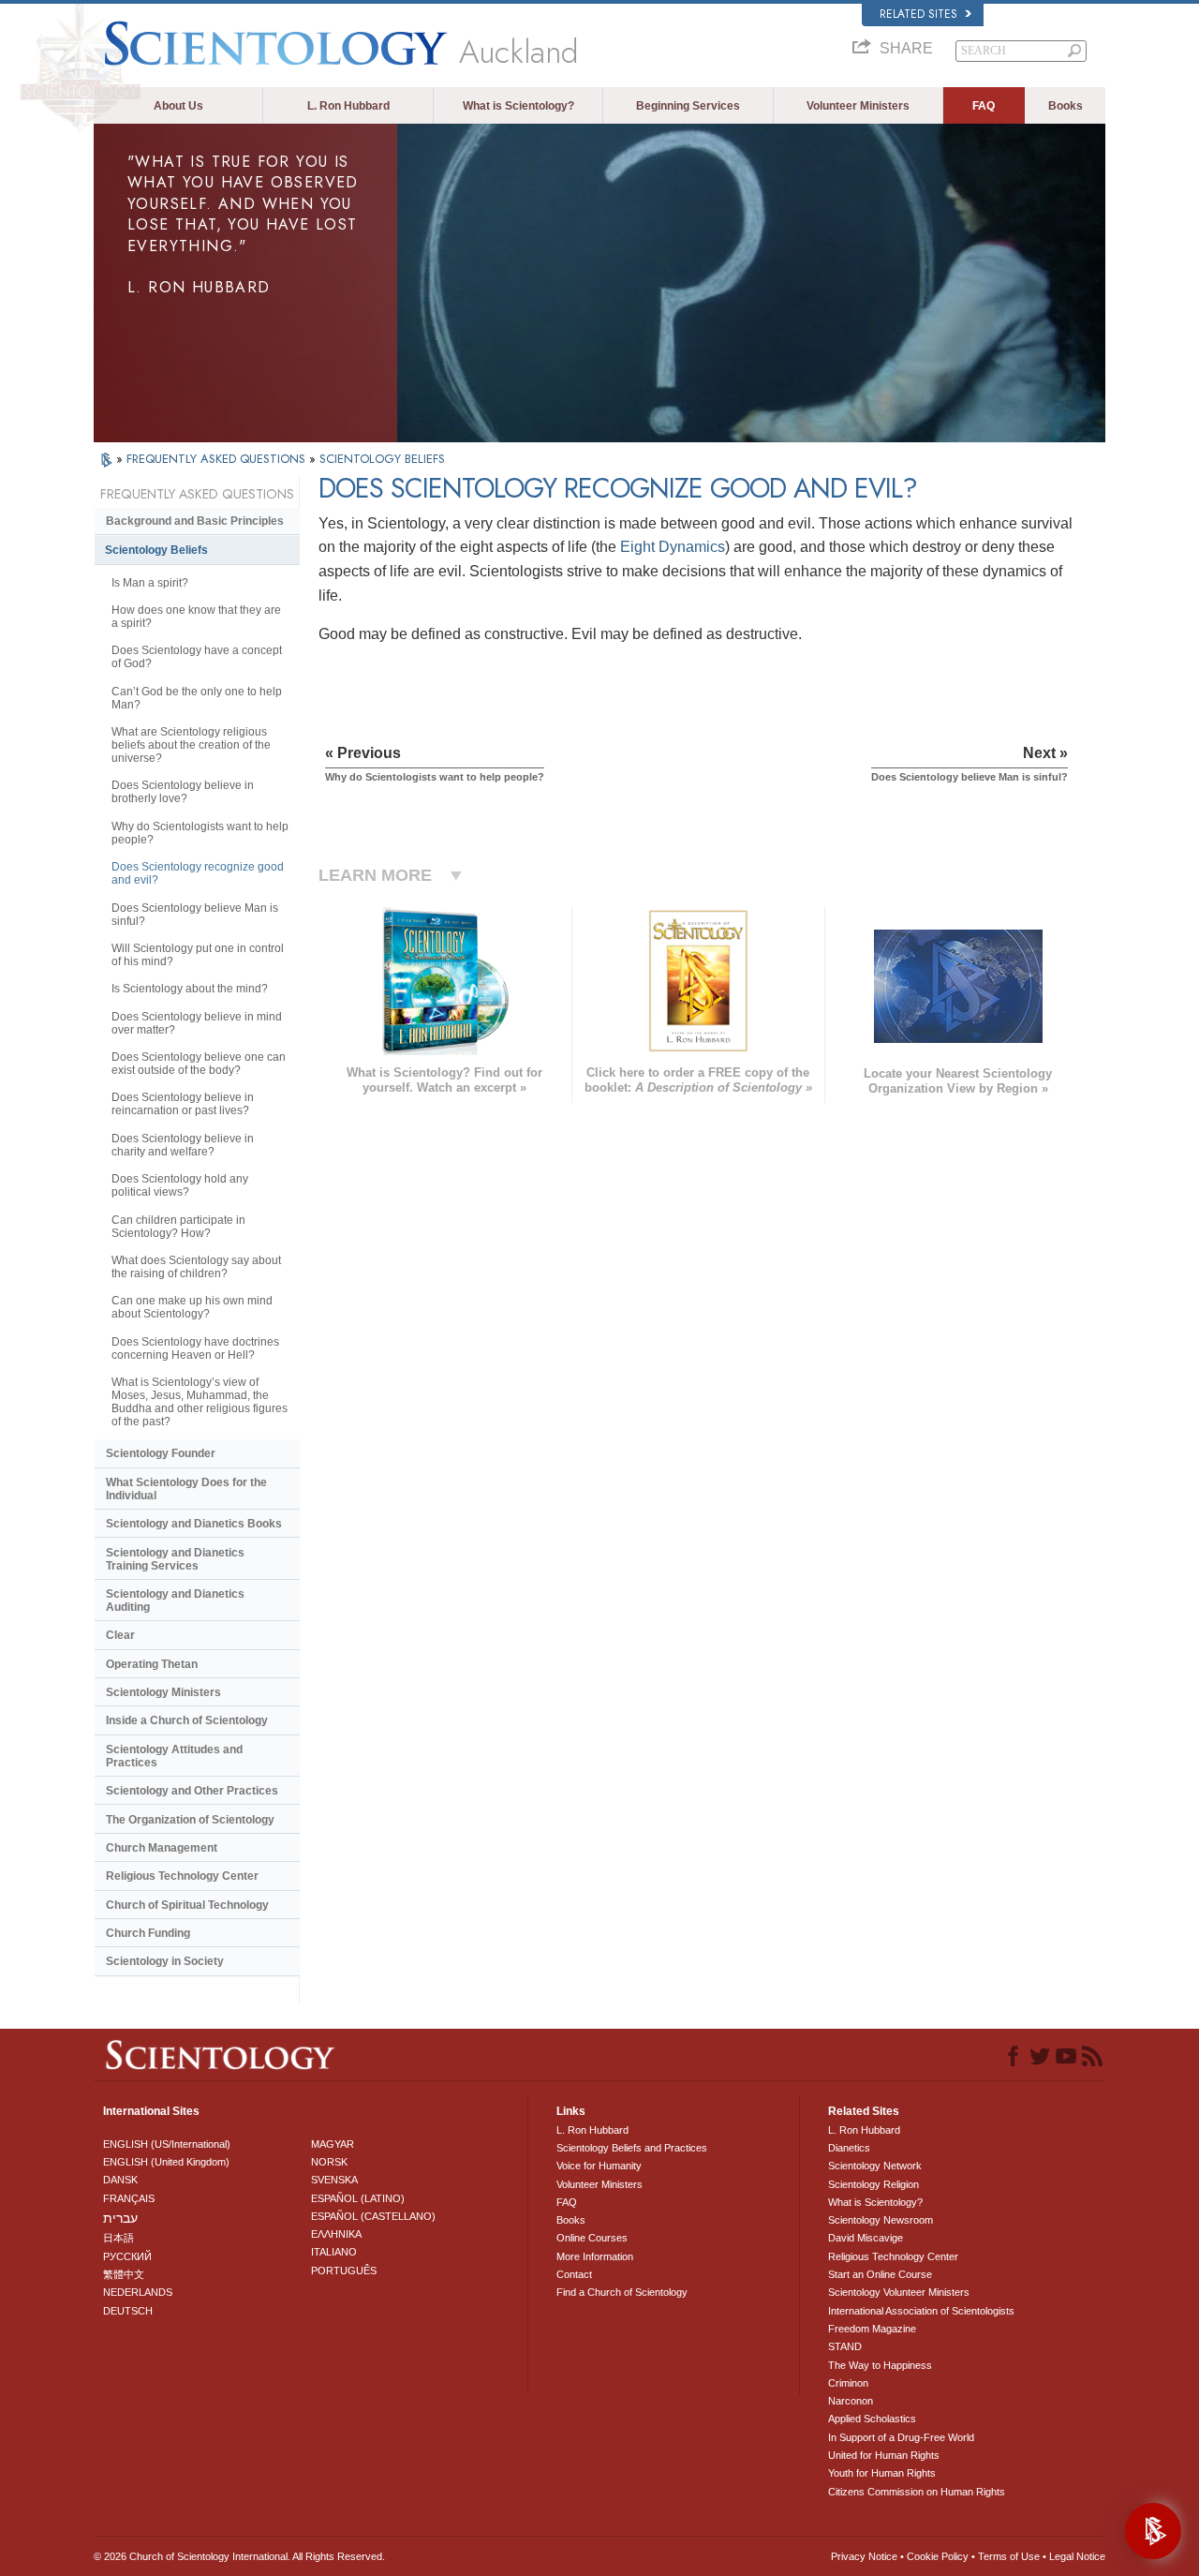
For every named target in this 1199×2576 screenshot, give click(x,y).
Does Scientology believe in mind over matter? (197, 1023)
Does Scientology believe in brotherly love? (183, 792)
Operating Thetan (152, 1664)
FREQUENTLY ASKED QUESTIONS (218, 459)
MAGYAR (333, 2144)
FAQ (984, 106)
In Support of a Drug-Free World (901, 2437)
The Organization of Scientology (190, 1820)
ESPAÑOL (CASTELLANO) (373, 2216)
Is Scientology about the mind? (190, 989)
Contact (574, 2274)
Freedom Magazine (872, 2329)
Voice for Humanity (599, 2166)
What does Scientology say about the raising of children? (196, 1267)
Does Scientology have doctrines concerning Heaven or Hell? (195, 1348)
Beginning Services (688, 106)
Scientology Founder (161, 1453)
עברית (120, 2218)
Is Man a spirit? (150, 583)
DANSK (120, 2180)
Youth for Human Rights (882, 2473)
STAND (845, 2346)
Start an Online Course (880, 2274)
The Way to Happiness (880, 2365)
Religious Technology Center (182, 1876)
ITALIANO (334, 2252)
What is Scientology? (518, 106)
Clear (120, 1635)
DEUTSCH (128, 2311)
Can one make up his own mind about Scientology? (192, 1307)
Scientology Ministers (163, 1692)
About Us (178, 106)
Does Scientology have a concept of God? (197, 657)
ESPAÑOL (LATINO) (358, 2198)
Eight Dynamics (673, 547)
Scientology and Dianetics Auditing (175, 1601)
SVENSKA (334, 2180)
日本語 (118, 2238)
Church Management (162, 1848)
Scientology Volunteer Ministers (899, 2292)
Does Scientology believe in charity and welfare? (183, 1145)
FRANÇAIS (129, 2198)
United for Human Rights (884, 2455)
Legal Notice (1077, 2556)
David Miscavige (866, 2238)
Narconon (851, 2401)
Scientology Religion (873, 2184)
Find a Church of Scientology (622, 2292)
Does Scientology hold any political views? (180, 1185)
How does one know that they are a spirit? (196, 617)
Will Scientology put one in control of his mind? (198, 955)
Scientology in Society (165, 1961)
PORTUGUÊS (344, 2271)
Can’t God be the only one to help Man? (197, 698)
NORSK (329, 2162)
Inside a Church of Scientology (187, 1720)
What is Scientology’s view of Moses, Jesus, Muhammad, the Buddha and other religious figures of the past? (200, 1402)
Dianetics (849, 2148)
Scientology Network (875, 2166)
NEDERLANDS (138, 2292)
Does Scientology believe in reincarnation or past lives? (183, 1104)
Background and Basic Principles (195, 521)
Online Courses (592, 2238)
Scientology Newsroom (881, 2220)
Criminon (848, 2383)
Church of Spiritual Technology (187, 1905)
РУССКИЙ (127, 2256)
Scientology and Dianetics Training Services (175, 1559)
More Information (595, 2256)
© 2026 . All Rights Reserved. (239, 2556)
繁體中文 (124, 2274)
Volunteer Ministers (858, 106)
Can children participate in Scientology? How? (178, 1227)
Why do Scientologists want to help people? (200, 833)
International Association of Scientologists (921, 2311)
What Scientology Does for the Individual (186, 1489)
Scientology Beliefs (156, 550)
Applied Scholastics (872, 2419)
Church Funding (148, 1933)
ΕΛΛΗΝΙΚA (336, 2234)
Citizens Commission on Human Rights (917, 2492)
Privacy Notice (864, 2556)
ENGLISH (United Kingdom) (166, 2162)
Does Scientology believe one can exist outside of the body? (199, 1064)
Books (1066, 106)
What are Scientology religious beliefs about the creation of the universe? (191, 745)
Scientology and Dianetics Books (194, 1524)
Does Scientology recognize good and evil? (198, 873)
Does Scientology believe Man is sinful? (195, 915)
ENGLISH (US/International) (167, 2144)
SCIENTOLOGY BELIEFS (382, 459)
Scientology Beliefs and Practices (632, 2148)
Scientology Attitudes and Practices (174, 1756)
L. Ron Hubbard (348, 106)
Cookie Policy (938, 2556)
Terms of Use (1009, 2556)
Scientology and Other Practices (192, 1791)
